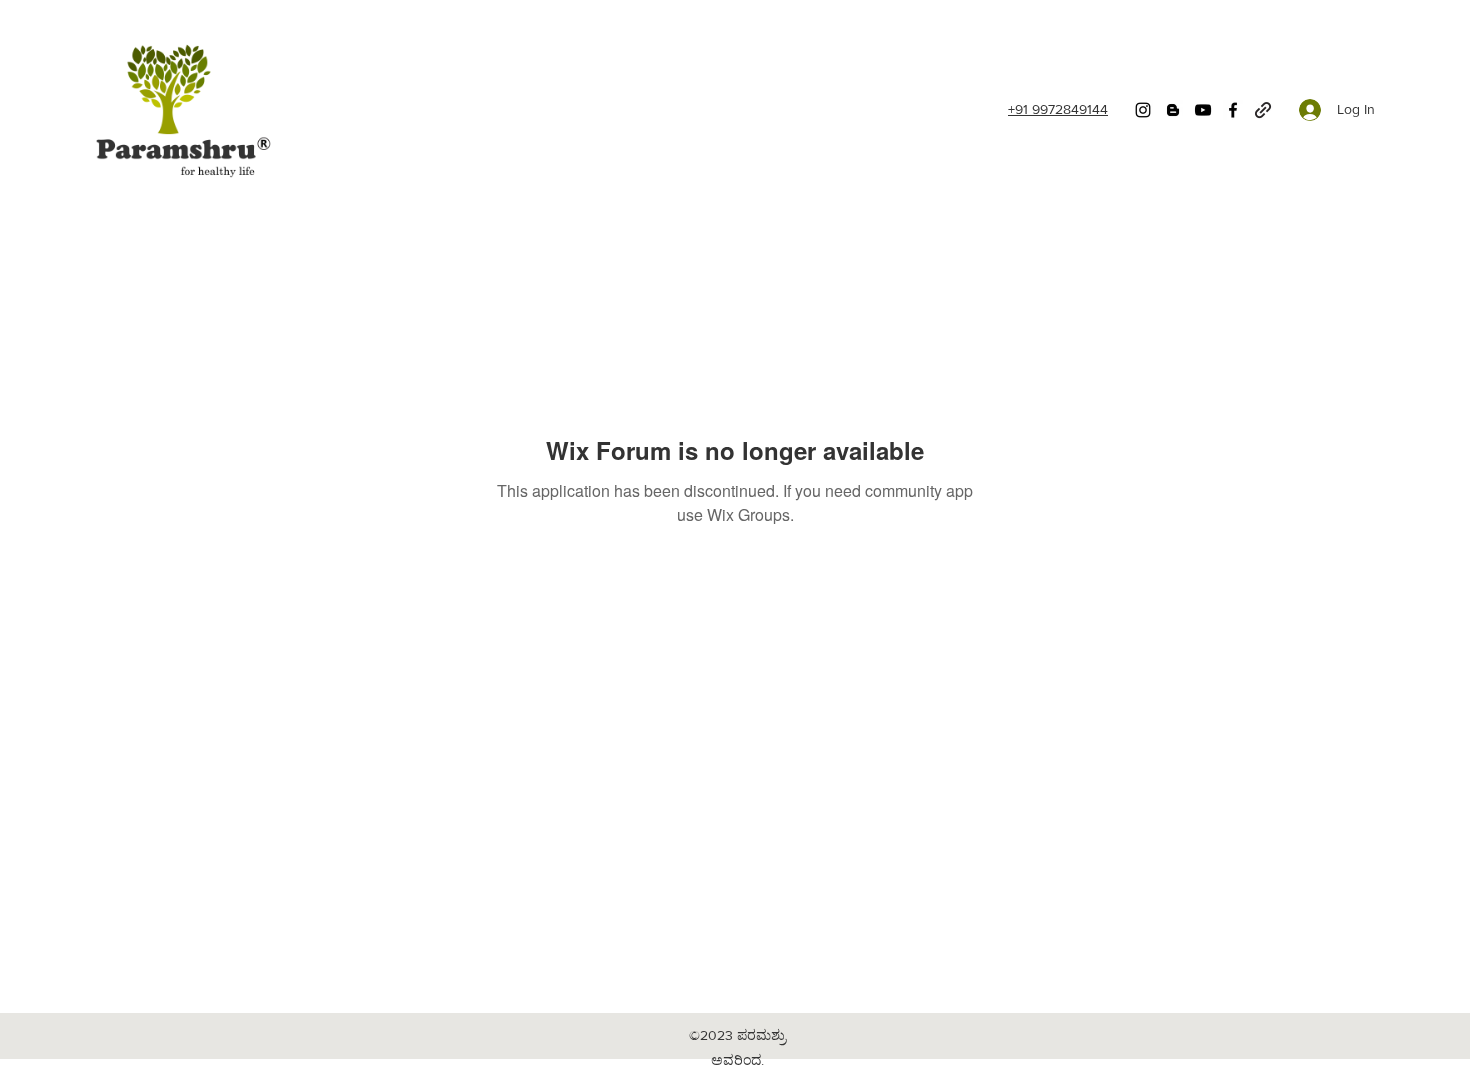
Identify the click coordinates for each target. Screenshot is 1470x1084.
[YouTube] (1203, 110)
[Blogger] (1173, 110)
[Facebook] (1233, 110)
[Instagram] (1143, 110)
